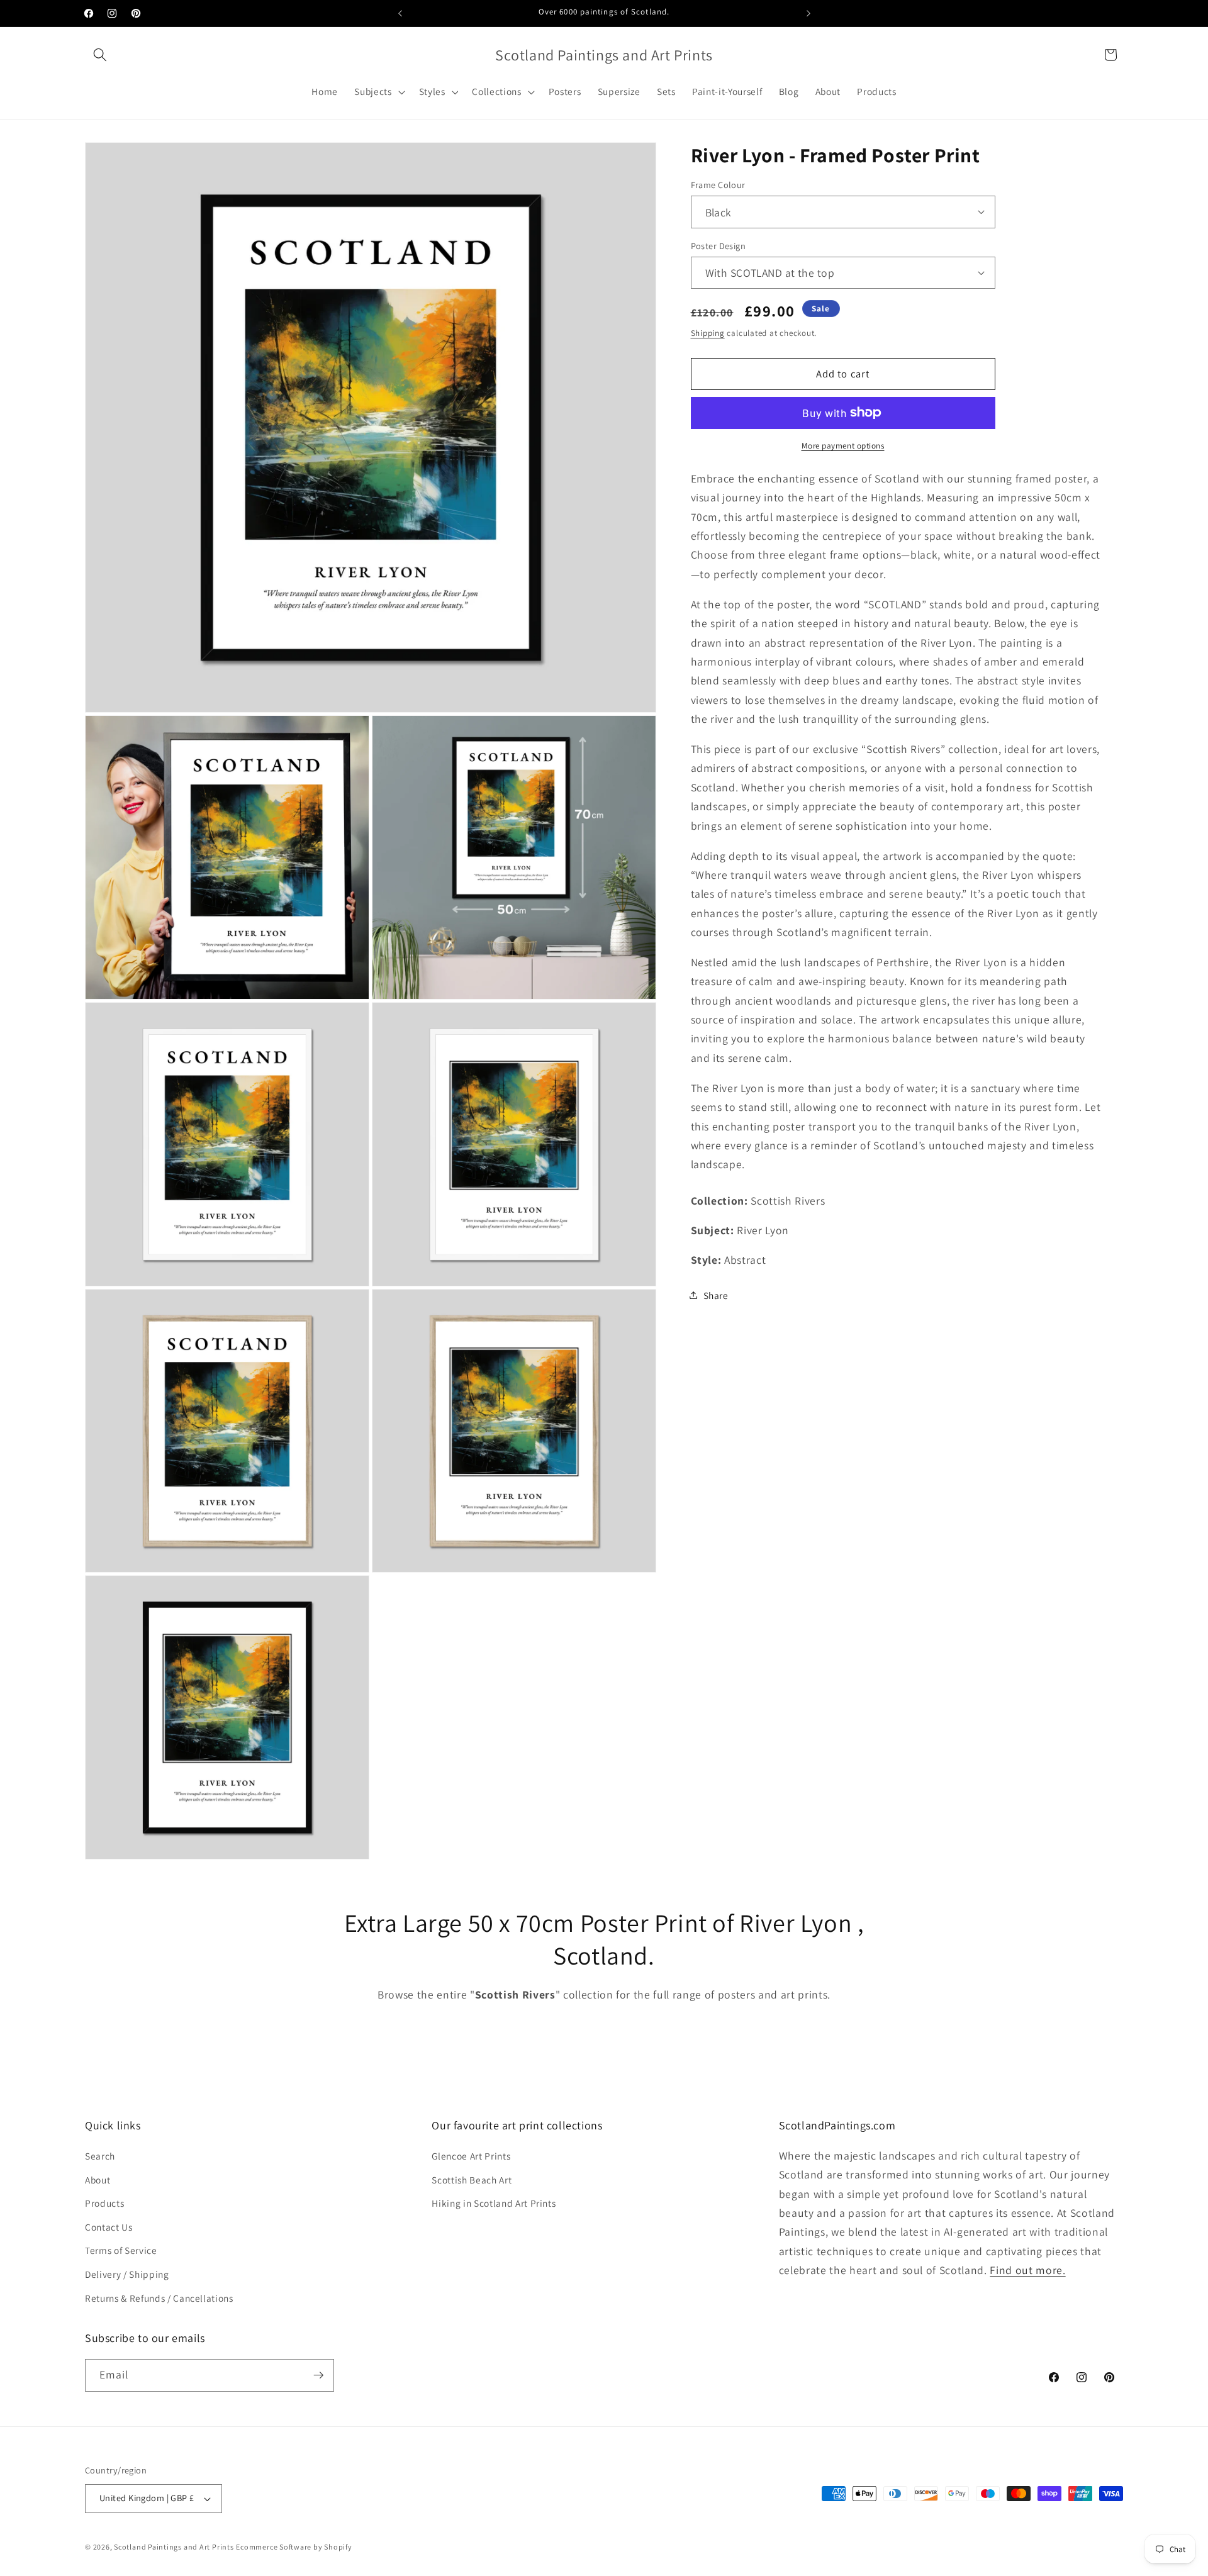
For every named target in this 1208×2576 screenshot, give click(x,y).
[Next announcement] (808, 13)
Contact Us (109, 2227)
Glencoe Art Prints (471, 2156)
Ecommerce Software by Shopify (294, 2547)
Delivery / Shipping (127, 2274)
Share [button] (716, 1295)
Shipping (708, 333)
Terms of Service (121, 2250)
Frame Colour (718, 184)
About (98, 2180)
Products (104, 2203)
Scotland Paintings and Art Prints (174, 2547)
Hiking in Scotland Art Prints (494, 2203)
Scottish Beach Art (472, 2180)
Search (100, 2156)
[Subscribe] (318, 2375)
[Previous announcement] (400, 13)
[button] (100, 55)
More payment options (843, 446)
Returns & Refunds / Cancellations (159, 2298)
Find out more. (1027, 2270)
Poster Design (719, 245)
